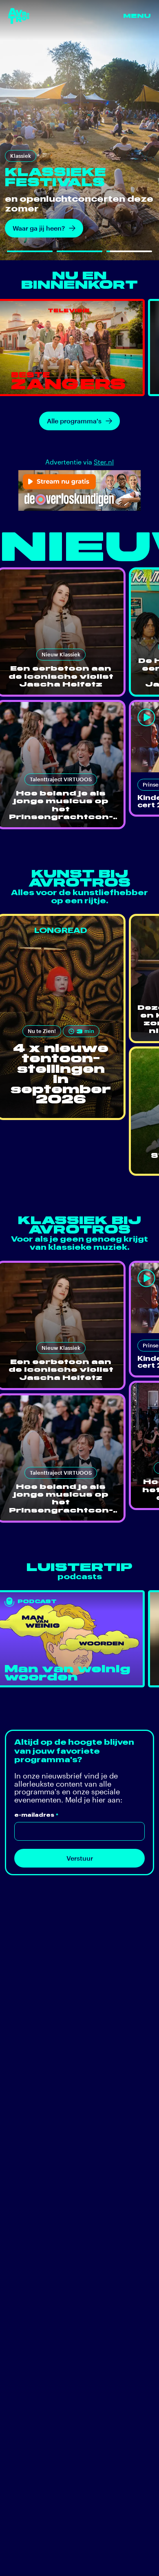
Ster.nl (104, 462)
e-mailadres (36, 1815)
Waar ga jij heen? (39, 228)
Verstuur (80, 1858)
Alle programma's (74, 421)
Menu (137, 16)
